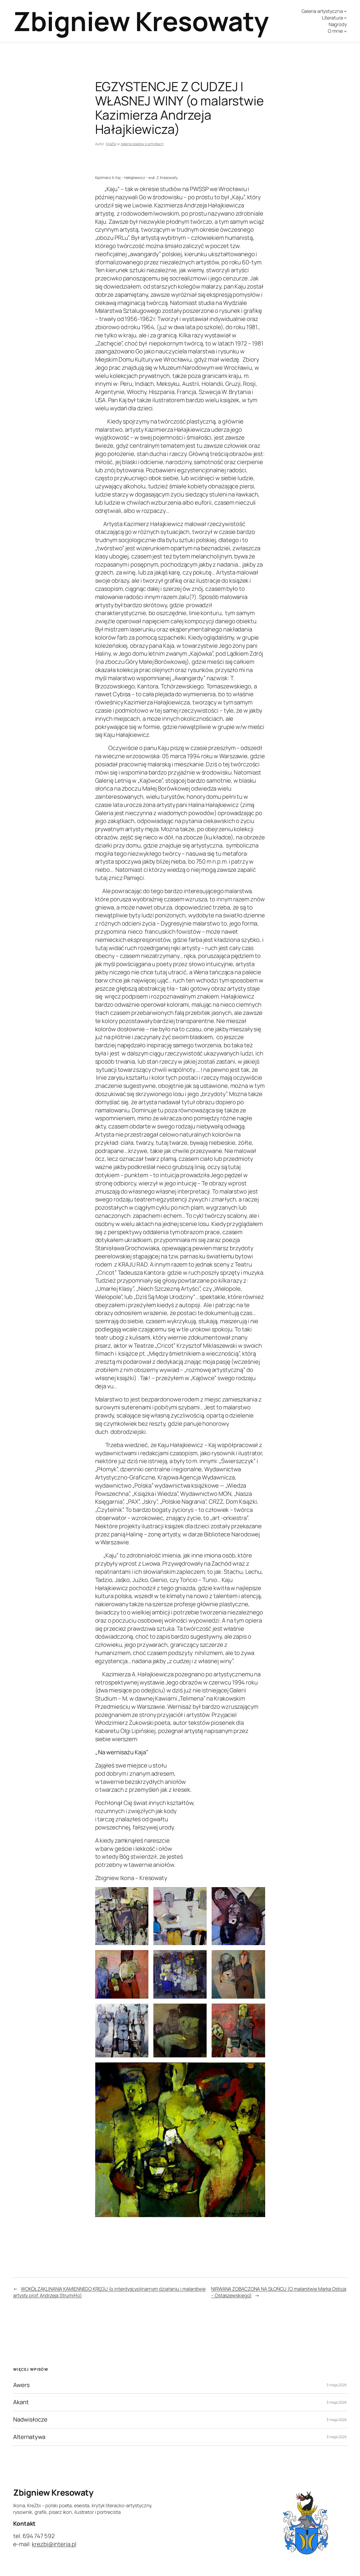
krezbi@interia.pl (54, 2544)
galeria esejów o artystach (142, 144)
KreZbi (111, 144)
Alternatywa (29, 2437)
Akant (21, 2402)
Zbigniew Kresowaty (141, 21)
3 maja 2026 (337, 2385)
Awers (21, 2385)
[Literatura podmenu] (345, 18)
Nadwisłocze (30, 2420)
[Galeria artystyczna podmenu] (345, 11)
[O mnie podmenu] (345, 31)
